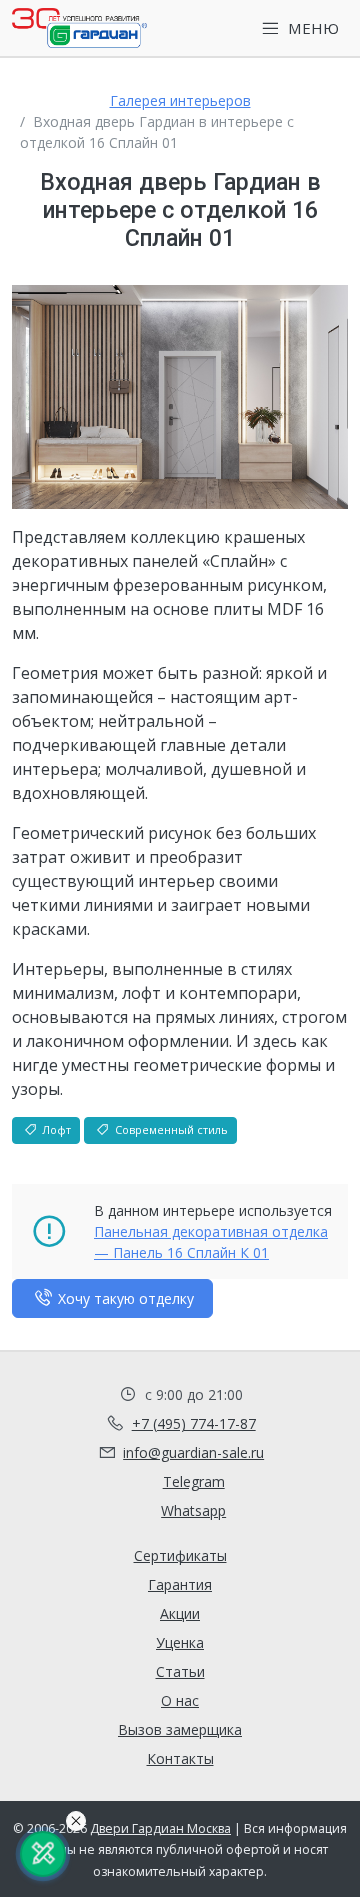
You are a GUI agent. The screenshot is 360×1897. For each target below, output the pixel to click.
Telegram (194, 1481)
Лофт (55, 1129)
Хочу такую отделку (124, 1298)
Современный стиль (170, 1129)
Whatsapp (193, 1510)
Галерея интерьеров (180, 100)
